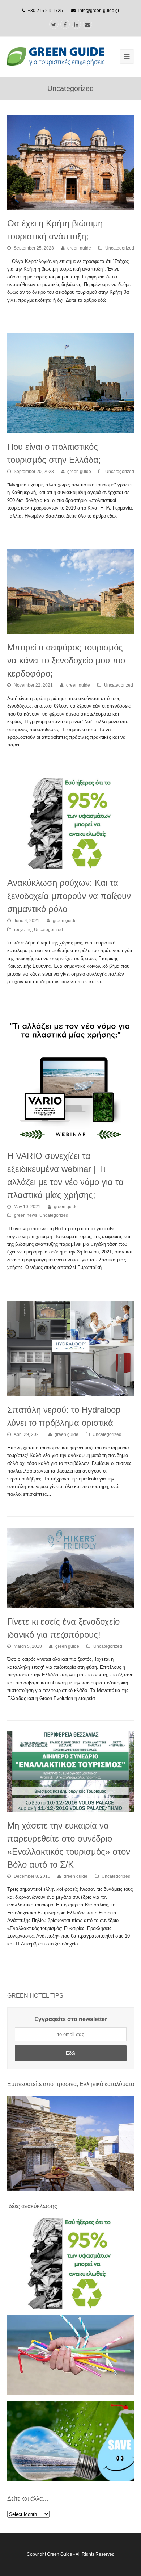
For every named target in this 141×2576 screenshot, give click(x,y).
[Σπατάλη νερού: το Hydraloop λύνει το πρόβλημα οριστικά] (71, 1348)
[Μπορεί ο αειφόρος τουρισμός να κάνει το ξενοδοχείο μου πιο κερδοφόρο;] (71, 591)
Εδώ (70, 2053)
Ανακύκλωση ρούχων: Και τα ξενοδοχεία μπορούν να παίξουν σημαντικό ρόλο (69, 896)
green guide (79, 248)
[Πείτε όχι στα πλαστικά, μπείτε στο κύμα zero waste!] (71, 2394)
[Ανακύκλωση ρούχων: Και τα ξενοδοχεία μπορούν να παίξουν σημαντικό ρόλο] (71, 824)
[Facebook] (65, 24)
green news (26, 1215)
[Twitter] (54, 24)
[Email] (87, 24)
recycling (23, 930)
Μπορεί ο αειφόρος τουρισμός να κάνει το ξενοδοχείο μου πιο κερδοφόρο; (66, 660)
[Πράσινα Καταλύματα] (71, 2143)
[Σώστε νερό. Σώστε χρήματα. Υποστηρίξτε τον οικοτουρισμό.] (71, 2480)
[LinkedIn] (76, 24)
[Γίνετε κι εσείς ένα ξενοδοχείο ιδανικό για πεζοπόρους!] (71, 1568)
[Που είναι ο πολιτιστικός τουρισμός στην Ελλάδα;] (71, 383)
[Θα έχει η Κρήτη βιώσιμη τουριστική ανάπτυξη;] (71, 162)
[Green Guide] (56, 56)
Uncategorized (120, 248)
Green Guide (60, 2554)
